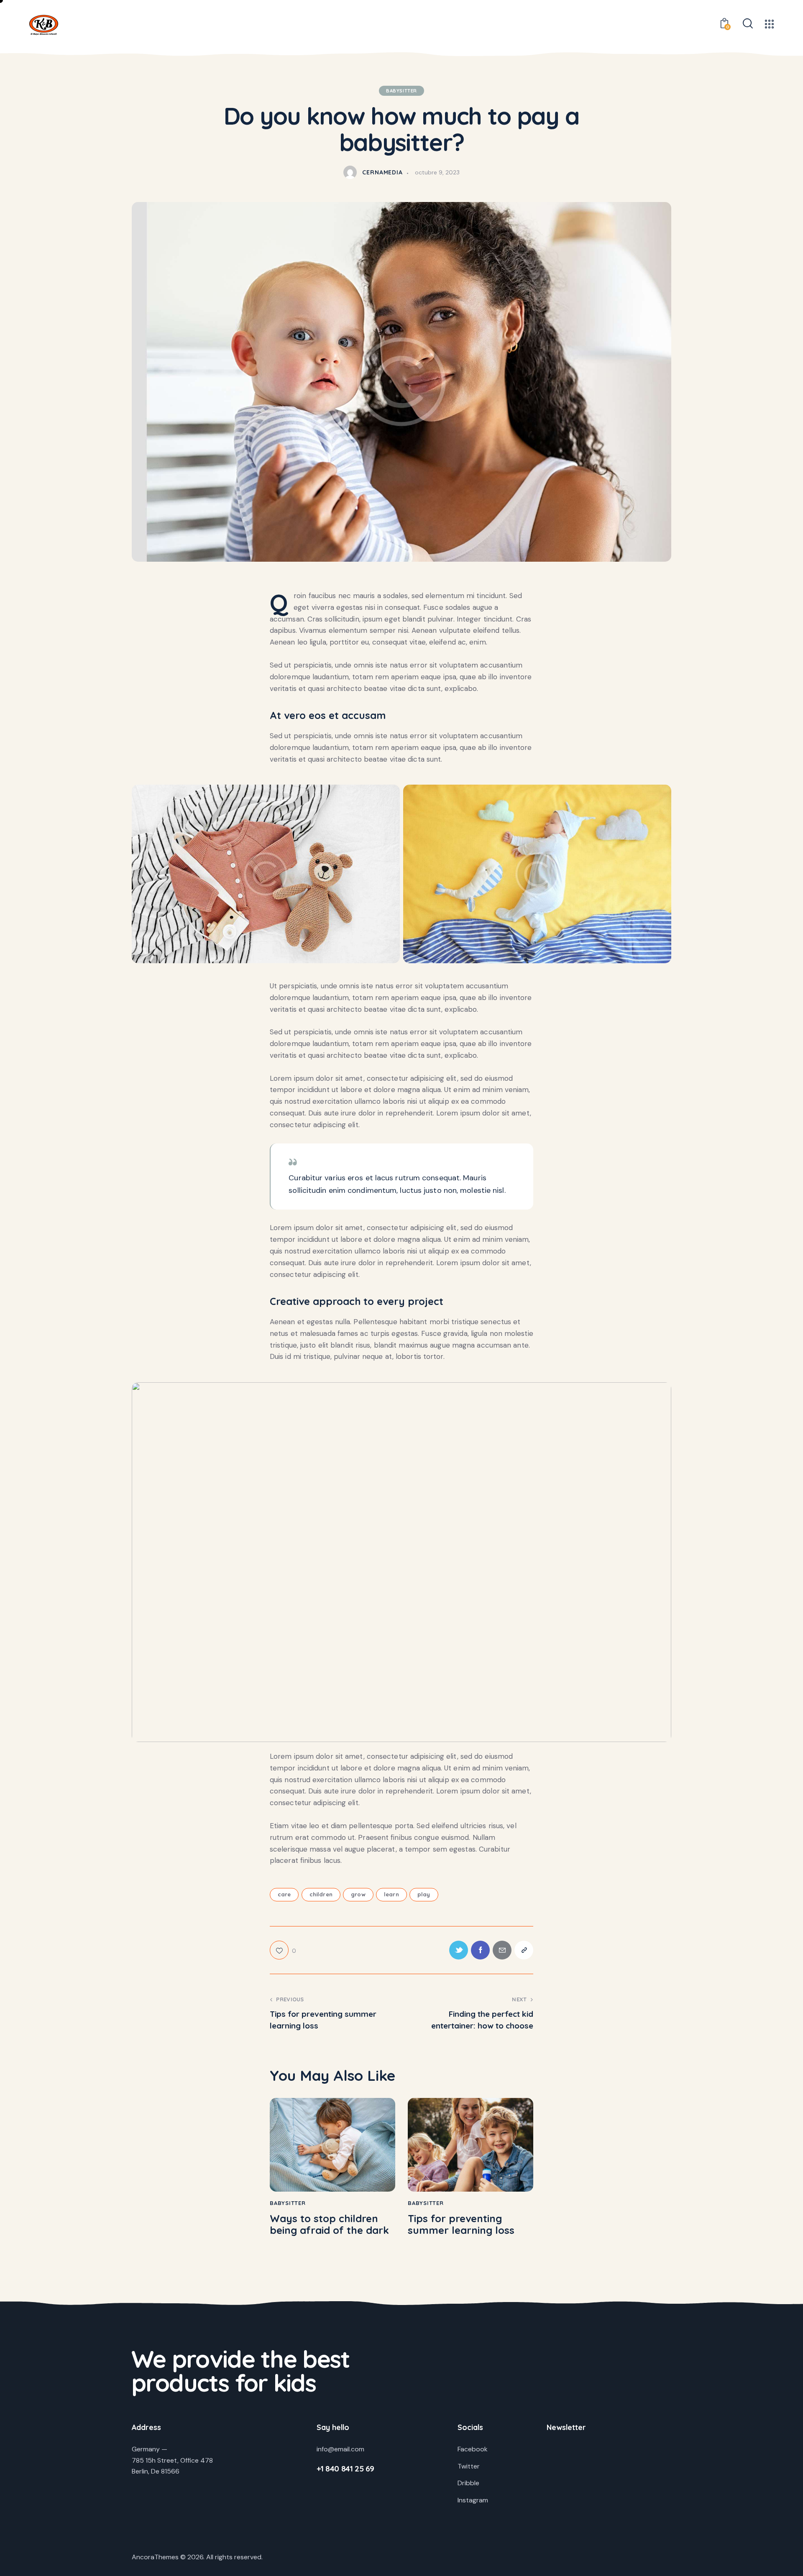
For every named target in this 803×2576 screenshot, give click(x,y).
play (424, 1894)
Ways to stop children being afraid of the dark (329, 2225)
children (321, 1894)
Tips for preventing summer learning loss (461, 2225)
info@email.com (340, 2449)
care (284, 1894)
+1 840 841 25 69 (345, 2469)
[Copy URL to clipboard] (524, 1950)
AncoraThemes (155, 2557)
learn (391, 1894)
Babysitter (401, 91)
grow (358, 1894)
